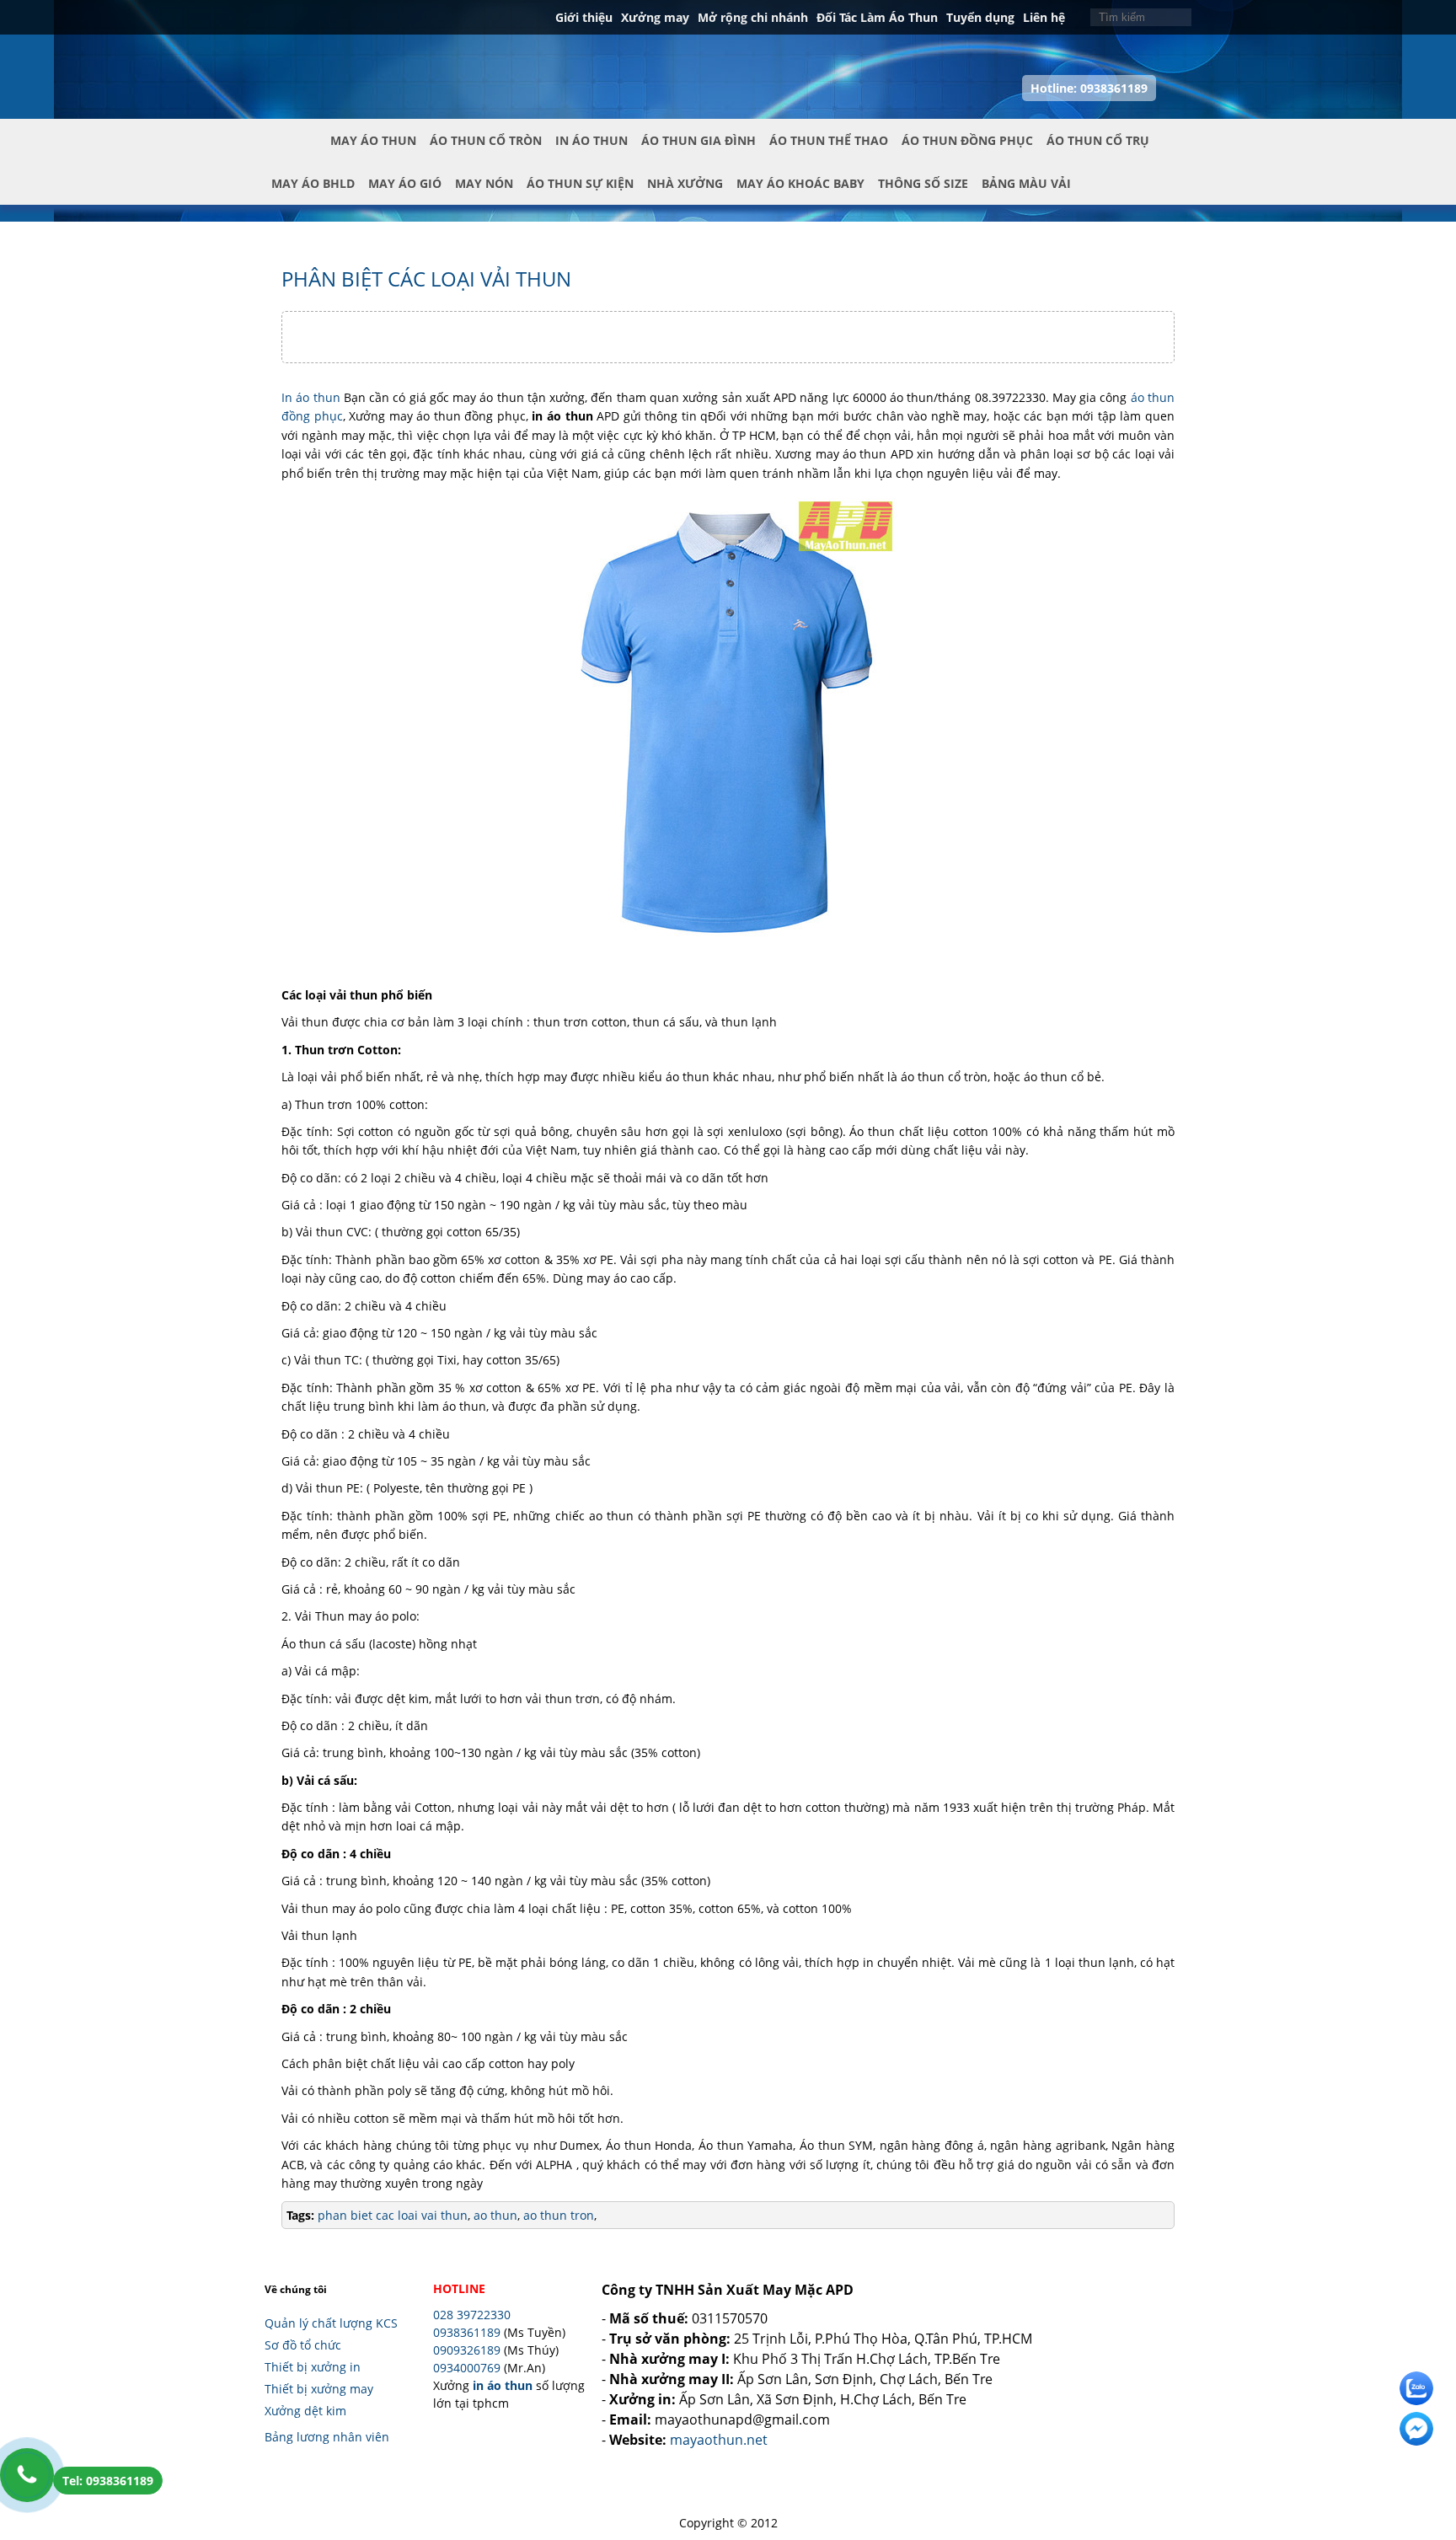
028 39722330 (472, 2315)
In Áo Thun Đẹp (341, 58)
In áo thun (311, 397)
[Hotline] (27, 2475)
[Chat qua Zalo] (1416, 2388)
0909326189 (467, 2350)
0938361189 (467, 2332)
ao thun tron (557, 2215)
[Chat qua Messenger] (1416, 2429)
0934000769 (467, 2368)
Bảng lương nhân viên (327, 2437)
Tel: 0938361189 (108, 2481)
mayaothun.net (719, 2440)
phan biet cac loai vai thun (393, 2215)
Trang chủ (297, 154)
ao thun (494, 2215)
